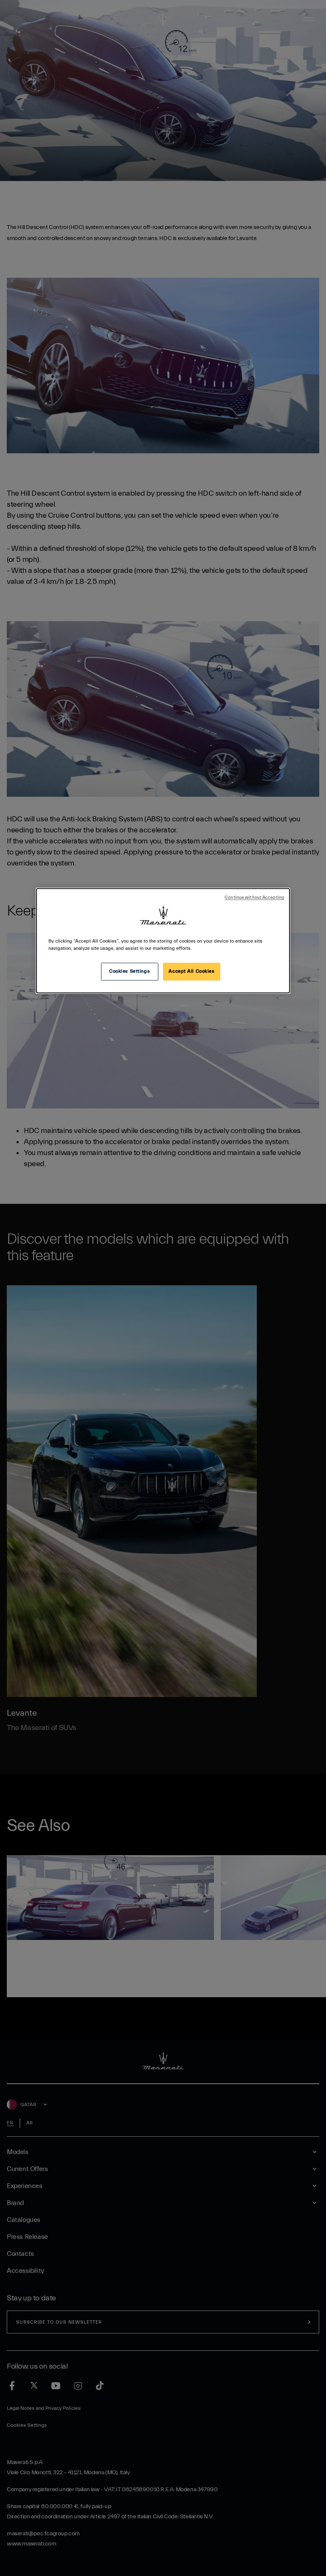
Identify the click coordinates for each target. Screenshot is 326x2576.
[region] (163, 941)
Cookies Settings (129, 972)
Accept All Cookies (191, 972)
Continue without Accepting (254, 898)
